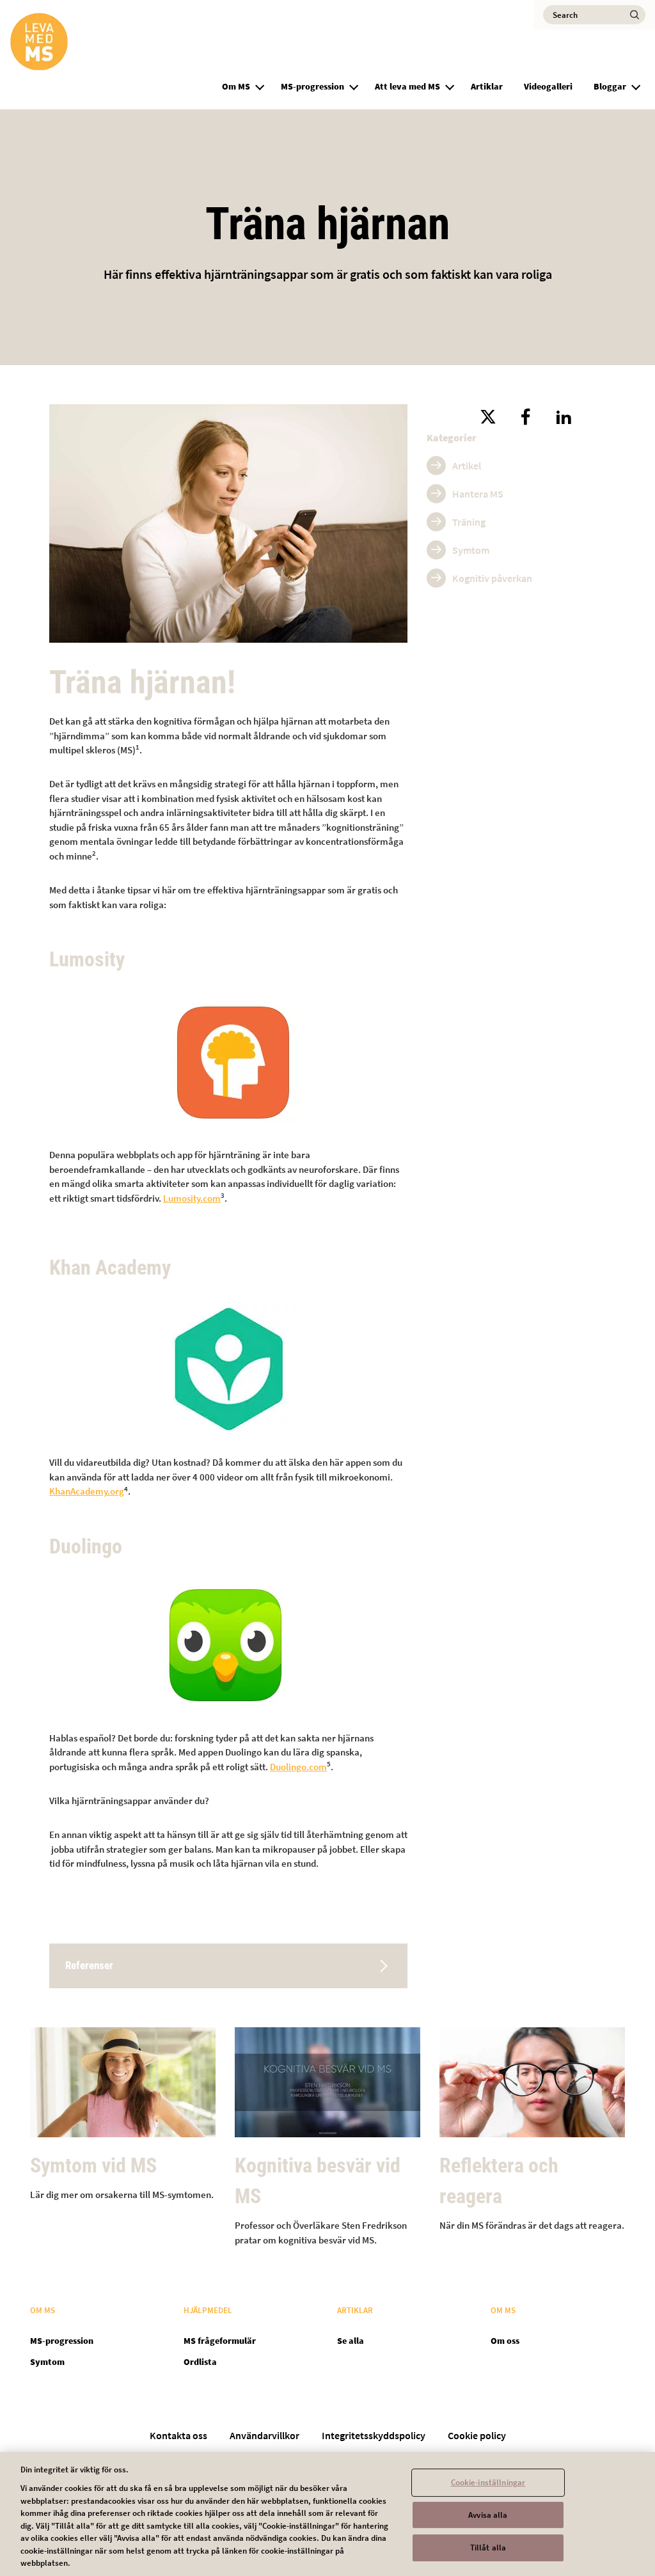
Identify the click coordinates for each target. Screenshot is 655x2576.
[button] (260, 85)
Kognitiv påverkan (492, 578)
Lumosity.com (192, 1198)
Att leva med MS (407, 86)
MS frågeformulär (220, 2341)
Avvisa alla (488, 2515)
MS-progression (312, 86)
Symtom (471, 550)
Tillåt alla (488, 2548)
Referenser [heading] (89, 1965)
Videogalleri (548, 86)
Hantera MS (478, 494)
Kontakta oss (178, 2435)
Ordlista (200, 2362)
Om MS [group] (236, 86)
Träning (469, 522)
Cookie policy (477, 2435)
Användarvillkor (264, 2435)
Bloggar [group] (610, 86)
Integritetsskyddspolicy (374, 2435)
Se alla (351, 2341)
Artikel (467, 466)
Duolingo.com (298, 1767)
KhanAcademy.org (87, 1491)
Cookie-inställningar (488, 2482)
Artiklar (487, 86)
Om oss (505, 2341)
